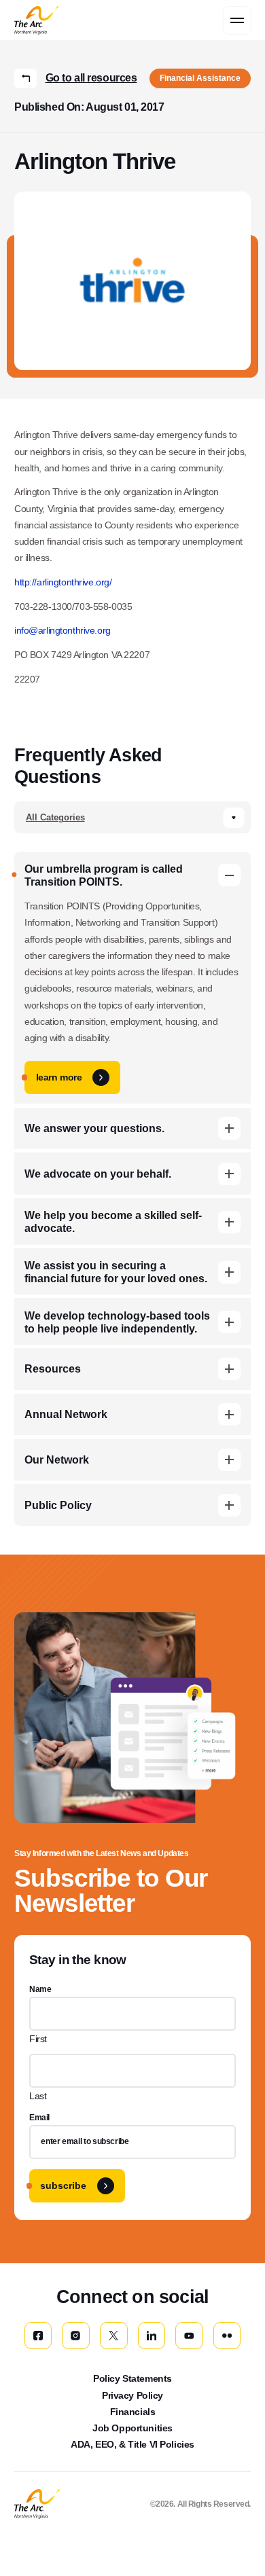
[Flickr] (227, 2336)
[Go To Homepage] (37, 2504)
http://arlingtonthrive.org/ (63, 582)
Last (38, 2096)
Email (39, 2118)
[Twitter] (114, 2336)
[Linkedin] (152, 2336)
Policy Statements (132, 2378)
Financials (133, 2412)
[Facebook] (38, 2336)
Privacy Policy (132, 2395)
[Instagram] (76, 2336)
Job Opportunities (132, 2428)
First (38, 2039)
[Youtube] (189, 2336)
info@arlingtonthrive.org (63, 630)
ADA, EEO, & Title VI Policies (132, 2444)
